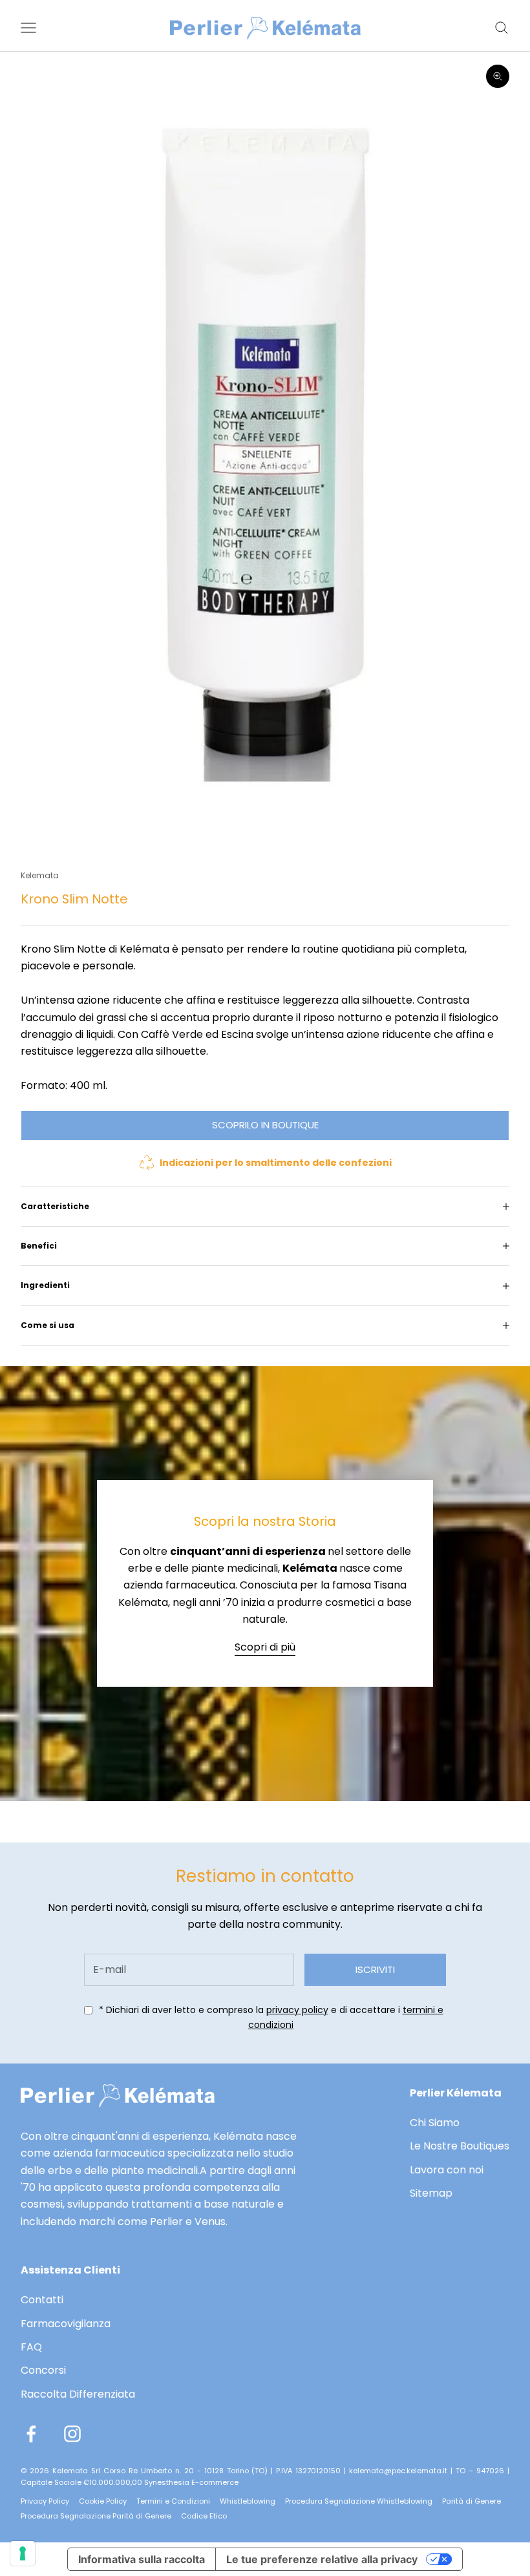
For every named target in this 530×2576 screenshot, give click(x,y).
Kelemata (40, 875)
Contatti (42, 2300)
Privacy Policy (45, 2501)
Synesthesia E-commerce (191, 2482)
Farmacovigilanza (66, 2324)
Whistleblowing (248, 2501)
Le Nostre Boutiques (460, 2146)
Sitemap (431, 2193)
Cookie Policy (103, 2501)
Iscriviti (375, 1969)
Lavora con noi (447, 2170)
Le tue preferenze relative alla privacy (322, 2559)
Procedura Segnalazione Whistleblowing (359, 2501)
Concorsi (43, 2370)
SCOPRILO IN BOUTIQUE (265, 1125)
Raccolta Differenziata (78, 2394)
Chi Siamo (435, 2123)
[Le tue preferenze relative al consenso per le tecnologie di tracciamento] (23, 2553)
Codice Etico (204, 2516)
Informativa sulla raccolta (142, 2559)
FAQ (31, 2347)
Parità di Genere (472, 2501)
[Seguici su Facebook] (31, 2434)
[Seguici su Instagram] (72, 2434)
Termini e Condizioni (173, 2501)
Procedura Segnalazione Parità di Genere (96, 2516)
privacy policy (297, 2010)
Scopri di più (265, 1647)
